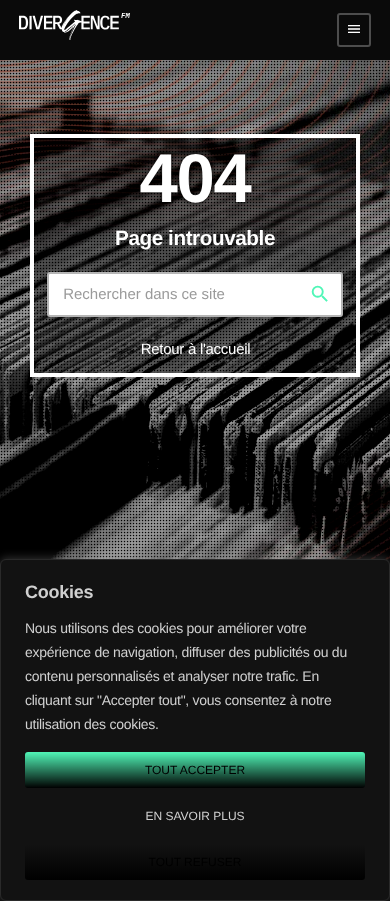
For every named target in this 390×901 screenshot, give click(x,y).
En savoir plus (194, 816)
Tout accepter (195, 770)
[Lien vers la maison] (74, 30)
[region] (195, 730)
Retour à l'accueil (196, 349)
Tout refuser (195, 862)
